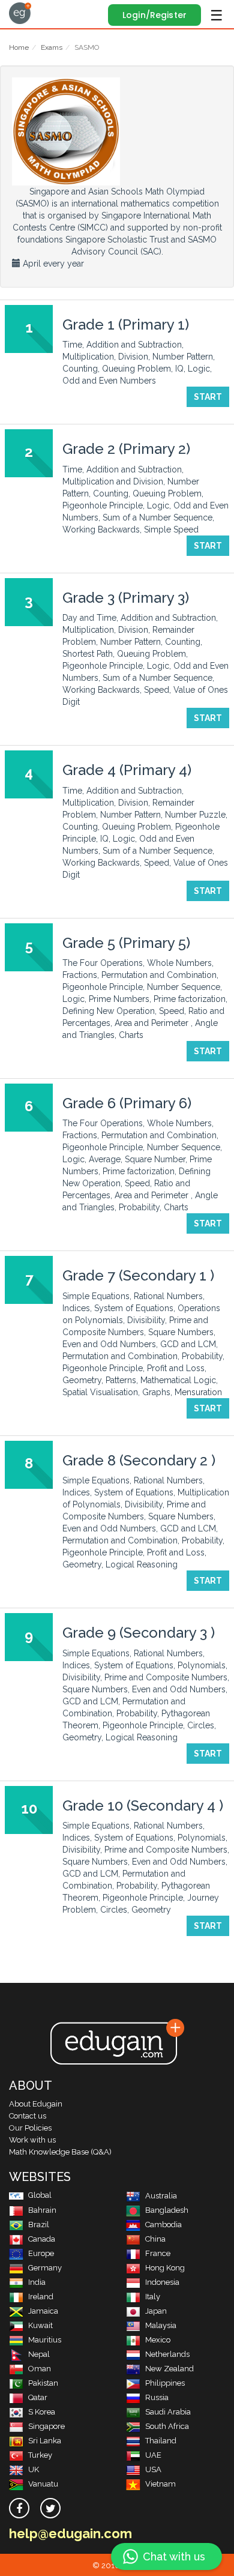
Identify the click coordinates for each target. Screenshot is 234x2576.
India (37, 2282)
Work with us (32, 2140)
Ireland (41, 2297)
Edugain (20, 13)
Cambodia (163, 2225)
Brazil (39, 2225)
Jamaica (43, 2311)
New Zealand (169, 2369)
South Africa (167, 2426)
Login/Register (154, 15)
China (155, 2239)
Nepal (39, 2354)
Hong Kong (165, 2268)
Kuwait (40, 2325)
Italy (153, 2297)
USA (153, 2469)
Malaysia (161, 2325)
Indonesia (162, 2282)
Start (208, 397)
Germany (45, 2268)
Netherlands (167, 2354)
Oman (40, 2369)
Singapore (46, 2426)
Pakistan (43, 2383)
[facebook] (19, 2508)
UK (34, 2469)
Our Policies (30, 2128)
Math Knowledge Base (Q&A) (60, 2152)
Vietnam (160, 2484)
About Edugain (36, 2104)
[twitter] (50, 2508)
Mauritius (45, 2340)
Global (40, 2195)
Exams (52, 47)
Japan (156, 2311)
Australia (161, 2196)
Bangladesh (167, 2210)
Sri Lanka (45, 2441)
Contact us (28, 2116)
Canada (42, 2239)
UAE (153, 2455)
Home (19, 47)
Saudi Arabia (168, 2412)
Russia (157, 2397)
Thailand (161, 2441)
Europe (41, 2253)
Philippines (165, 2383)
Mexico (158, 2340)
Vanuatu (43, 2484)
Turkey (40, 2455)
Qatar (38, 2397)
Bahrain (42, 2210)
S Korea (42, 2412)
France (158, 2253)
